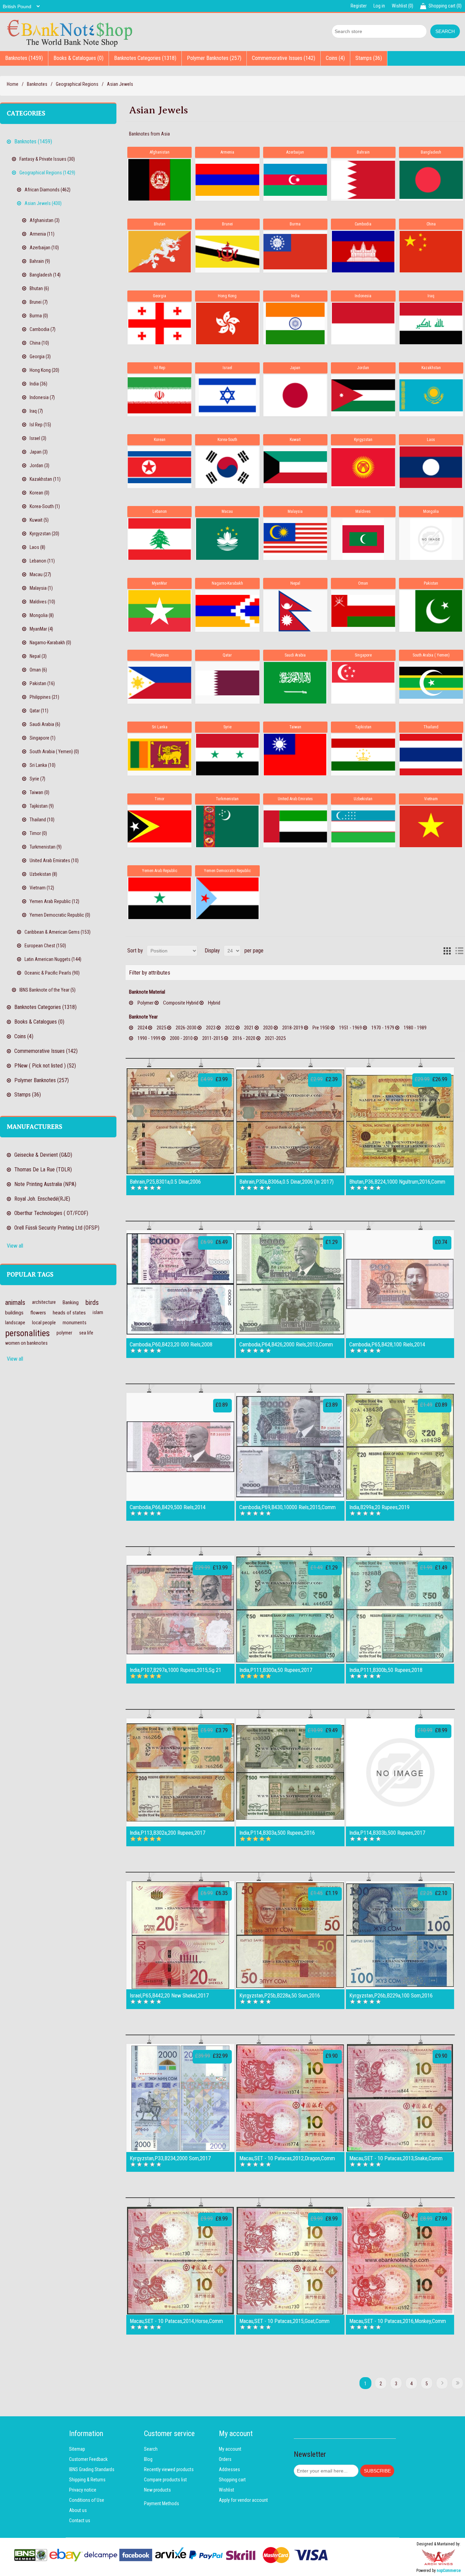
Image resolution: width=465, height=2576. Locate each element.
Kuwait (295, 440)
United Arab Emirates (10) (54, 860)
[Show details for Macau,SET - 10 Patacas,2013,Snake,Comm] (400, 2098)
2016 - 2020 (244, 1038)
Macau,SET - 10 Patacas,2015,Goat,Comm (284, 2321)
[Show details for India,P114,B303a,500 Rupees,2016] (290, 1772)
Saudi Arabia (295, 655)
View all (15, 1246)
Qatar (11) (39, 711)
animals (15, 1302)
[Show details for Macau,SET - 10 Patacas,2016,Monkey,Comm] (400, 2261)
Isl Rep (159, 368)
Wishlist (227, 2490)
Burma (295, 224)
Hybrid (214, 1003)
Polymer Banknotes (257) (214, 58)
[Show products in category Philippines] (159, 683)
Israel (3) (38, 438)
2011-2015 (213, 1038)
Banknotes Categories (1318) (145, 58)
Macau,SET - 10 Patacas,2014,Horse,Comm (176, 2321)
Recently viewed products (169, 2469)
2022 (230, 1028)
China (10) (39, 343)
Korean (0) (39, 493)
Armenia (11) (42, 234)
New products (157, 2490)
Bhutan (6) (39, 288)
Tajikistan (363, 727)
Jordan (363, 368)
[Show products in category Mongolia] (431, 539)
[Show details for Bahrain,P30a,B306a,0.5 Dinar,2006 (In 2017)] (290, 1121)
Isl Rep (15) (40, 425)
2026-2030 (186, 1028)
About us (78, 2510)
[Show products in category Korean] (159, 467)
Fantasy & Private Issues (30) (47, 159)
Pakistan (431, 583)
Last (457, 2383)
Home (13, 84)
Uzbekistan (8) (43, 874)
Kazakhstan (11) (45, 479)
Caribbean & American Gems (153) (58, 932)
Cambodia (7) (43, 329)
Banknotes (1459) (24, 58)
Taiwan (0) (39, 792)
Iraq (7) (36, 411)
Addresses (229, 2469)
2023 (211, 1028)
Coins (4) (335, 58)
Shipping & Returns (87, 2480)
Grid (447, 951)
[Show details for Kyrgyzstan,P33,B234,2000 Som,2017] (180, 2098)
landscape (15, 1323)
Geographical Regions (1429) (47, 173)
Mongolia (431, 511)
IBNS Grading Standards (92, 2469)
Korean (160, 440)
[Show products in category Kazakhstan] (431, 395)
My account (230, 2449)
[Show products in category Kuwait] (295, 467)
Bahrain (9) (40, 261)
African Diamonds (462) (47, 190)
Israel (227, 368)
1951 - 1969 (350, 1028)
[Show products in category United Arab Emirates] (295, 826)
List (459, 951)
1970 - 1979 (383, 1028)
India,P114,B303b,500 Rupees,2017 (387, 1833)
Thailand (431, 727)
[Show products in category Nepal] (295, 611)
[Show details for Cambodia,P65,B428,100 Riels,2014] (400, 1284)
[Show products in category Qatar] (227, 683)
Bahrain (363, 152)
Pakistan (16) (42, 683)
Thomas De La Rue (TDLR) (43, 1170)
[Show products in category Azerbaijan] (295, 180)
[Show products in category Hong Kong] (227, 323)
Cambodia (363, 224)
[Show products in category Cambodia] (363, 252)
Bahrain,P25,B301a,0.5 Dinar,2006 (165, 1182)
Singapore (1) (43, 738)
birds (92, 1302)
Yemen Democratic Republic (227, 871)
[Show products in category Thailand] (431, 755)
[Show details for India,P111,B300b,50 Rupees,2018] (400, 1610)
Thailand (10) (42, 820)
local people (44, 1323)
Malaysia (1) (41, 588)
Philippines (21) (44, 697)
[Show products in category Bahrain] (363, 180)
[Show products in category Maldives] (363, 539)
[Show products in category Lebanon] (159, 539)
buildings (14, 1313)
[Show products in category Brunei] (227, 252)
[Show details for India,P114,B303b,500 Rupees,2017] (400, 1772)
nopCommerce (449, 2571)
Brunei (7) (39, 302)
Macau (227, 511)
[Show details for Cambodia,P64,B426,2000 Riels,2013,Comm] (290, 1284)
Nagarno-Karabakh (227, 583)
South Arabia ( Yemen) (431, 655)
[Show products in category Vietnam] (431, 826)
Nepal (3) (38, 656)
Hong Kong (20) (44, 370)
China (431, 224)
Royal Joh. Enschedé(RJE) (42, 1199)
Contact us (80, 2520)
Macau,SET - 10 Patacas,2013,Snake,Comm (396, 2159)
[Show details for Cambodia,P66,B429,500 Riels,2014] (180, 1447)
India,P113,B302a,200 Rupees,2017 (167, 1833)
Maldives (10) (42, 602)
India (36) (38, 384)
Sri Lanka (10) (43, 765)
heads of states (69, 1313)
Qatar (227, 655)
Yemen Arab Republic (160, 871)
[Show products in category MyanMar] (159, 611)
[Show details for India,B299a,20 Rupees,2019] (400, 1447)
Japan (295, 368)
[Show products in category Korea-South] (227, 467)
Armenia (227, 152)
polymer (64, 1333)
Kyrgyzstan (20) (44, 534)
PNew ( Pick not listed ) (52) (45, 1066)
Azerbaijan (295, 152)
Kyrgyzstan (363, 440)
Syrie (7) (37, 779)
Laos (431, 440)
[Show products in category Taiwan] (295, 755)
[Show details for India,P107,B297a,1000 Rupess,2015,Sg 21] (180, 1610)
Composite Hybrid (181, 1003)
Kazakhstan (431, 368)
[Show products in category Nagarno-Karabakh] (227, 611)
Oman (363, 583)
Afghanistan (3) (45, 220)
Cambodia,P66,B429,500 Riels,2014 (168, 1507)
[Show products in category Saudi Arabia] (295, 683)
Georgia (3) (40, 357)
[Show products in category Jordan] (363, 395)
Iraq (431, 296)
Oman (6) (38, 670)
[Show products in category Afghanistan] (159, 180)
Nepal (295, 583)
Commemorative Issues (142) (284, 58)
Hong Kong (227, 296)
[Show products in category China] (431, 252)
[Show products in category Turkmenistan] (227, 826)
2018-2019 (293, 1028)
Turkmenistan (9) (46, 847)
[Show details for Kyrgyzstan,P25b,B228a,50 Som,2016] (290, 1935)
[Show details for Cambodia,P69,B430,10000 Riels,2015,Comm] (290, 1447)
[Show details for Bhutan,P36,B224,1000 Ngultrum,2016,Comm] (400, 1121)
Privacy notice (83, 2490)
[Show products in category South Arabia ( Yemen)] (431, 683)
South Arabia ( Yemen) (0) (54, 752)
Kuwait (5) (39, 520)
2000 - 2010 (181, 1038)
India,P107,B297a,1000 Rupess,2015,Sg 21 (175, 1670)
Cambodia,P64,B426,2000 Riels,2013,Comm (286, 1345)
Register (359, 6)
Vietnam (431, 799)
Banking (71, 1302)
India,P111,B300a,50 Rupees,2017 (276, 1670)
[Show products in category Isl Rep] (159, 395)
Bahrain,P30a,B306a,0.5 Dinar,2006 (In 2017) (286, 1182)
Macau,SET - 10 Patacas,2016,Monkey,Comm (398, 2321)
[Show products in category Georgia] (159, 323)
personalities (27, 1333)
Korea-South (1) (45, 506)
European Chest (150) (45, 946)
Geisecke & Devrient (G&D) (43, 1155)
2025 (161, 1028)
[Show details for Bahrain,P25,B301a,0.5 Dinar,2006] (180, 1121)
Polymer (146, 1003)
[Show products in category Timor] (159, 826)
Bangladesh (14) (45, 275)
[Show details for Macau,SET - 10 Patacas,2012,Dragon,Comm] (290, 2098)
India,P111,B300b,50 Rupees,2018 (386, 1670)
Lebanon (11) (42, 561)
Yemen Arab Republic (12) (54, 901)
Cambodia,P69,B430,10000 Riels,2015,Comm (287, 1507)
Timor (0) (38, 833)
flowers (38, 1313)
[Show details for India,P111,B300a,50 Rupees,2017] (290, 1610)
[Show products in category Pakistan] (431, 611)
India (295, 296)
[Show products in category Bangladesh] (431, 180)
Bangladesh (431, 152)
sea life (86, 1333)
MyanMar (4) (41, 629)
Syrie (227, 727)
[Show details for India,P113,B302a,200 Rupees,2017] (180, 1772)
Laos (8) (37, 547)
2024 (142, 1028)
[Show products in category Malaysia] (295, 539)
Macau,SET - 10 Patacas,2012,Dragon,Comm (287, 2159)
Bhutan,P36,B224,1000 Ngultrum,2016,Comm (397, 1182)
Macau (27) (40, 574)
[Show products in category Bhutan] (159, 252)
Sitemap (77, 2449)
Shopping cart (232, 2480)
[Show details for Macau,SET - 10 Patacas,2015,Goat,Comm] (290, 2261)
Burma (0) (39, 316)
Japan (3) (39, 452)
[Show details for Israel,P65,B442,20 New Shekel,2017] (180, 1935)
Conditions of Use (87, 2500)
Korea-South (227, 440)
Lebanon (160, 511)
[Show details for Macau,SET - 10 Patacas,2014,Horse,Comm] (180, 2261)
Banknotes (37, 84)
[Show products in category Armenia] (227, 180)
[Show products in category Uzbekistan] (363, 826)
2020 (268, 1028)
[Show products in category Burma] (295, 252)
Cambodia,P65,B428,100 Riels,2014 (387, 1345)
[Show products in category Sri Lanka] (159, 755)
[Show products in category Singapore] (363, 683)
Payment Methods (162, 2503)
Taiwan (295, 727)
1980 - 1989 (415, 1028)
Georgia (159, 296)
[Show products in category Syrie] (227, 755)
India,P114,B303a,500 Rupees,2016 (277, 1833)
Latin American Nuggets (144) (53, 959)
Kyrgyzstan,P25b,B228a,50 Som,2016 (280, 1996)
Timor (159, 799)
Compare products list (165, 2480)
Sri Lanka (160, 727)
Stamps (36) (369, 58)
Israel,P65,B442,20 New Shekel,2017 (169, 1996)
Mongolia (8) (42, 615)
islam (98, 1313)
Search (151, 2449)
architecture (44, 1302)
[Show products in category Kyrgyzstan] (363, 467)
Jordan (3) (39, 465)
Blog (148, 2459)
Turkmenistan (227, 799)
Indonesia (363, 296)
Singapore (363, 655)
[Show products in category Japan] (295, 395)
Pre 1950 (321, 1028)
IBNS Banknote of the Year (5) (47, 990)
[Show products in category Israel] (227, 395)
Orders (225, 2459)
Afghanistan (160, 152)
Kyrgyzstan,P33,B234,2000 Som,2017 (170, 2159)
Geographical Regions (77, 84)
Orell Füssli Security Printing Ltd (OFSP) (57, 1228)
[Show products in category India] (295, 323)
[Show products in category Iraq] (431, 323)
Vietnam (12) (42, 888)
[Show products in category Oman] (363, 611)
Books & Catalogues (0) (78, 58)
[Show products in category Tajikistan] (363, 755)
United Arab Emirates (295, 799)
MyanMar (159, 583)
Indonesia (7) (42, 397)
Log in (379, 6)
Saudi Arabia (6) (45, 724)
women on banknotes (26, 1343)
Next (442, 2383)
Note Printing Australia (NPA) (45, 1184)
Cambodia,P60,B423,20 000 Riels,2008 (171, 1345)
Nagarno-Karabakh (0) (50, 643)
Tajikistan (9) (42, 806)
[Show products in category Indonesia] (363, 323)
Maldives (363, 511)
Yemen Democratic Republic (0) (60, 915)
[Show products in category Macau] (227, 539)
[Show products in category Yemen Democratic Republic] (227, 898)
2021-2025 (275, 1038)
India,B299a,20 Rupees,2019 (379, 1507)
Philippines (160, 655)
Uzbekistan (363, 799)
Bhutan (160, 224)
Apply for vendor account (243, 2500)
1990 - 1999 (149, 1038)
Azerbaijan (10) (44, 248)
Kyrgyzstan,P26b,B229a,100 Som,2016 (391, 1996)
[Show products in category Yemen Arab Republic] (159, 898)
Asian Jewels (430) (43, 203)
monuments (75, 1323)
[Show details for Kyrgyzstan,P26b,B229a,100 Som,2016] (400, 1935)
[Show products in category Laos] (431, 467)
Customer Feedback (88, 2459)
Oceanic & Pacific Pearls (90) (52, 973)
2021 (249, 1028)
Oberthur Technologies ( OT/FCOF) (51, 1213)
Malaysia (295, 511)
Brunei (227, 224)
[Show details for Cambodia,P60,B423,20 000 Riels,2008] (180, 1284)
